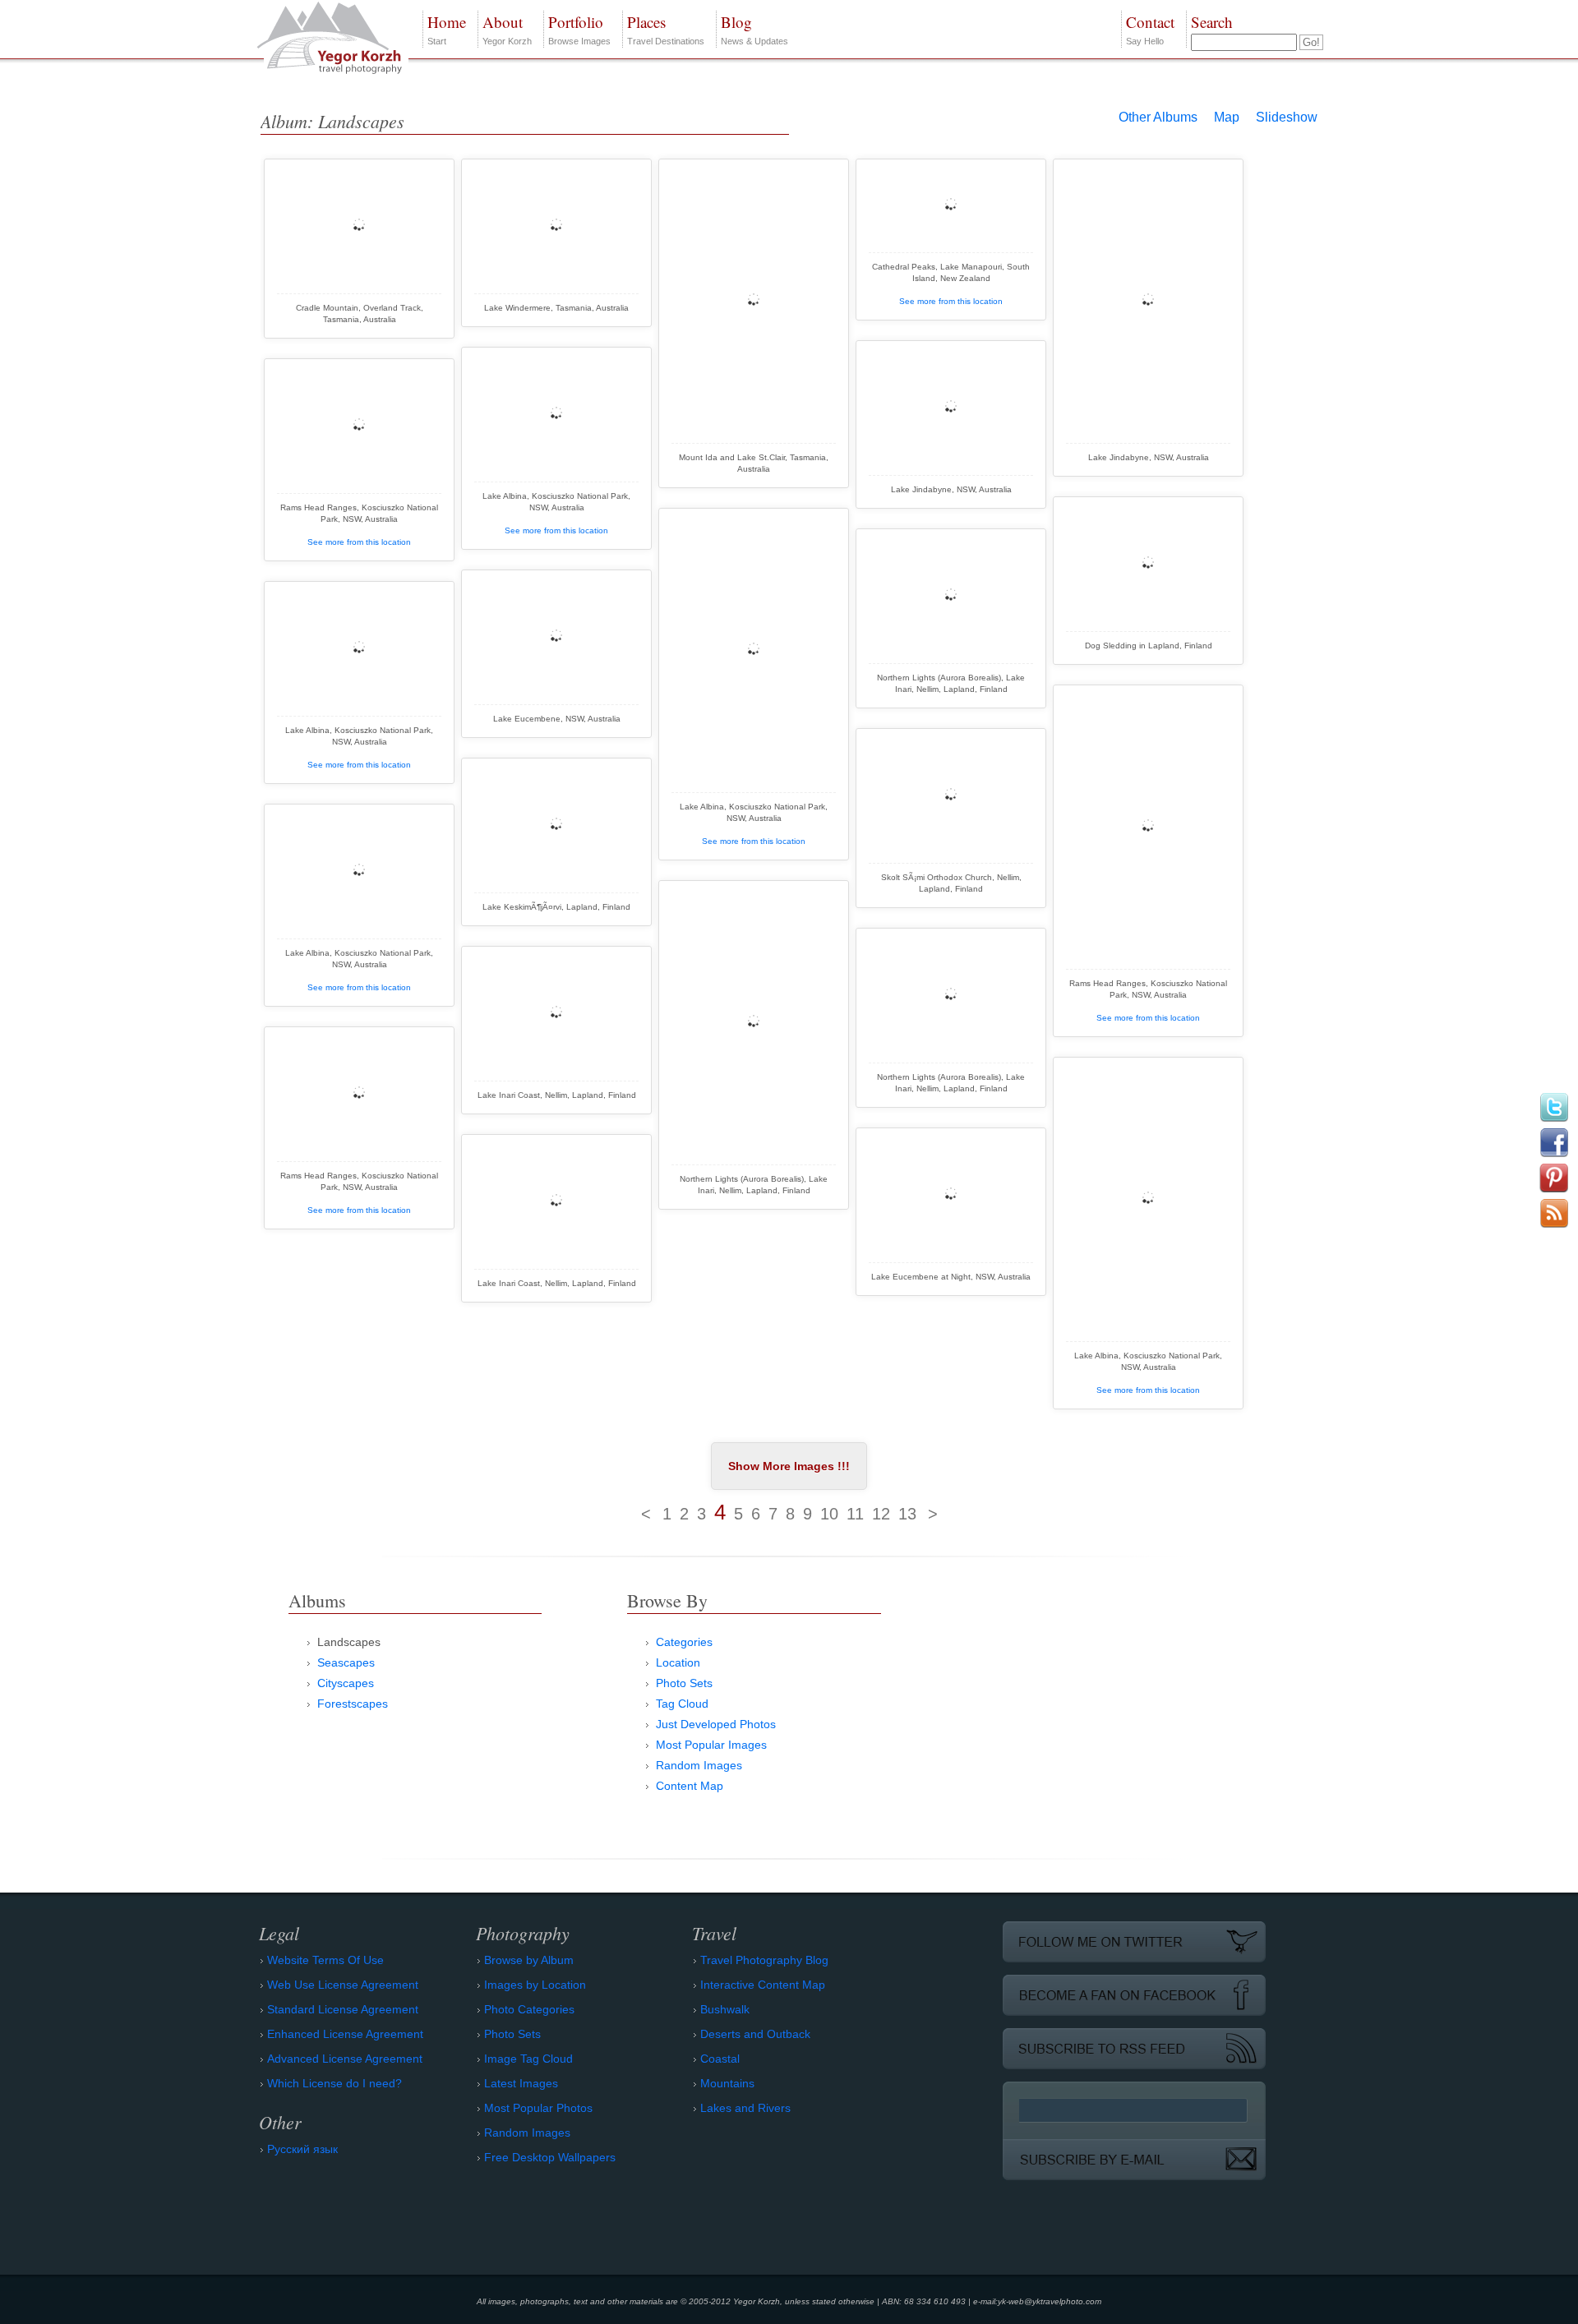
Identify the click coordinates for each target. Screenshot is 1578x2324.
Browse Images (579, 29)
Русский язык (302, 2149)
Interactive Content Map (763, 1985)
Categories (684, 1642)
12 (881, 1514)
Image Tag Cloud (528, 2059)
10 (829, 1514)
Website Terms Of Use (325, 1960)
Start (447, 29)
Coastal (720, 2059)
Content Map (690, 1786)
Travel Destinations (666, 29)
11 (855, 1514)
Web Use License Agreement (343, 1985)
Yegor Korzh (507, 29)
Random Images (699, 1765)
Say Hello (1150, 29)
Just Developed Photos (716, 1724)
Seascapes (346, 1662)
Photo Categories (529, 2009)
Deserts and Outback (755, 2034)
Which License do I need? (335, 2083)
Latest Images (521, 2083)
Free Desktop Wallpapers (550, 2157)
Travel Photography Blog (764, 1960)
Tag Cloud (682, 1704)
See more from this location (951, 301)
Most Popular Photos (538, 2108)
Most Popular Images (711, 1745)
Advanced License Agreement (345, 2059)
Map (1227, 117)
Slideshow (1287, 117)
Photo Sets (684, 1683)
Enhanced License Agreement (345, 2034)
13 (907, 1514)
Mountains (727, 2083)
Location (678, 1662)
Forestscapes (353, 1704)
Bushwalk (725, 2009)
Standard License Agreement (343, 2009)
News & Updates (754, 29)
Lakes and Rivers (745, 2108)
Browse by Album (529, 1960)
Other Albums (1158, 117)
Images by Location (535, 1985)
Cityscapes (346, 1683)
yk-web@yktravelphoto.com (1050, 2301)
